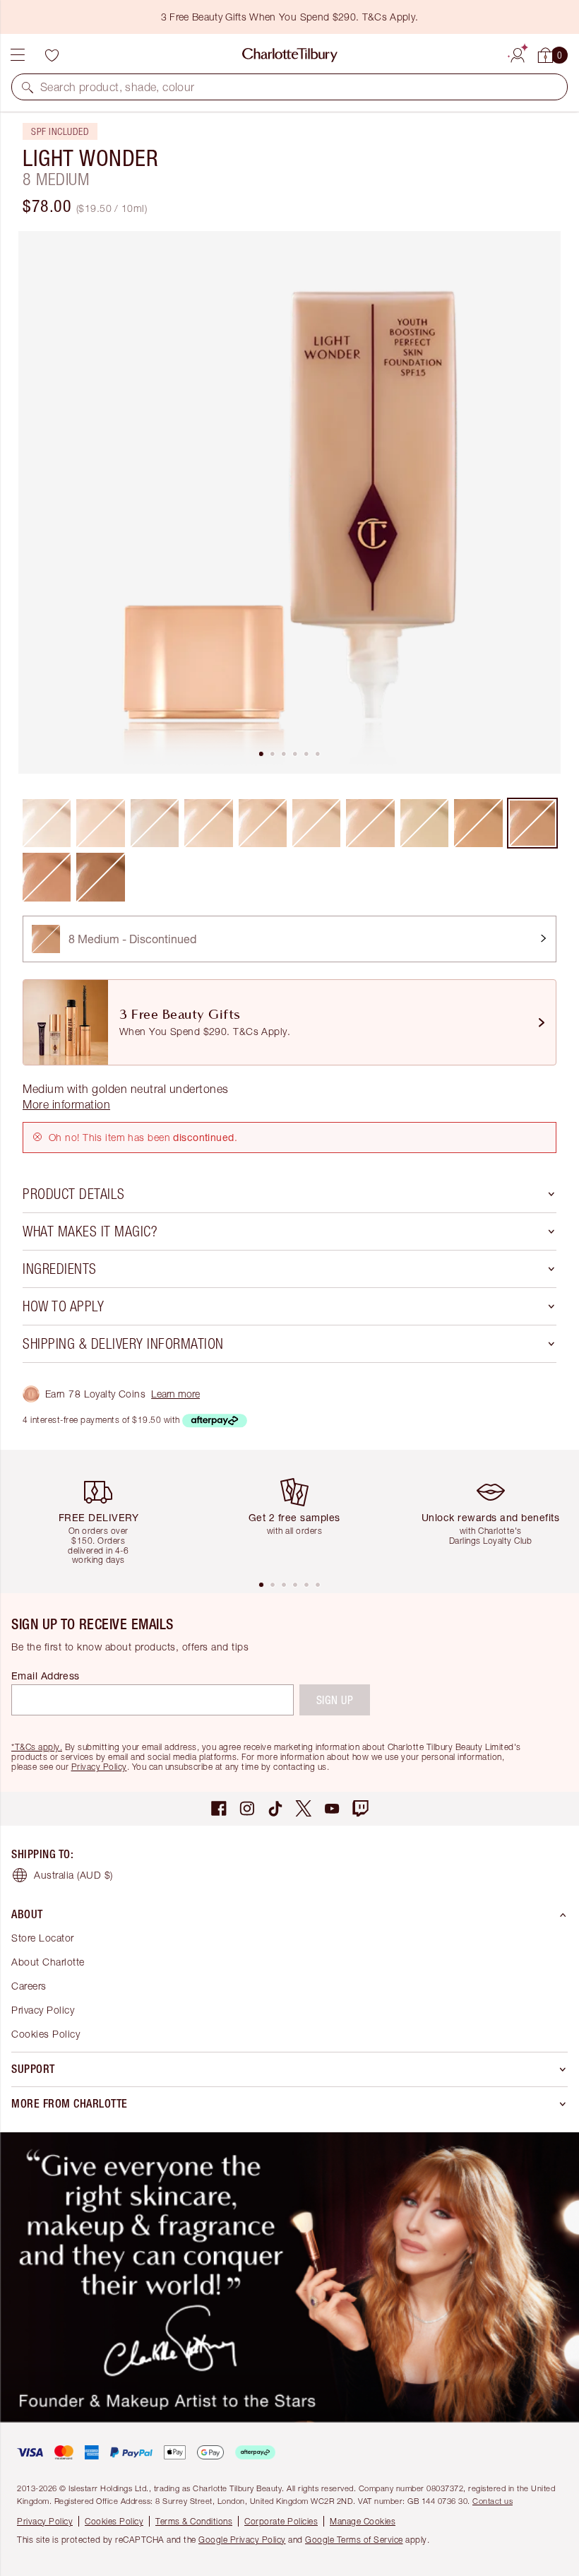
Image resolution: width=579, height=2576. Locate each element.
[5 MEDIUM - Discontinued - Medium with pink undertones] (370, 823)
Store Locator (43, 1938)
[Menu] (18, 55)
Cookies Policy (46, 2034)
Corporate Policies (281, 2521)
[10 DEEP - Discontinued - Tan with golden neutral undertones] (100, 877)
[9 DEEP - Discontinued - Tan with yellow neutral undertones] (47, 877)
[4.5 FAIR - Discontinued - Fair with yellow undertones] (316, 823)
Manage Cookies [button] (363, 2521)
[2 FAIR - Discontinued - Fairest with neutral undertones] (155, 823)
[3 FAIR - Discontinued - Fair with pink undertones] (208, 823)
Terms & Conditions (194, 2521)
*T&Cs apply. (37, 1747)
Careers (29, 1986)
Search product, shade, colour (118, 87)
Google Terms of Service (354, 2540)
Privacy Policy (99, 1767)
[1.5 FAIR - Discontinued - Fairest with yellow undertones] (100, 823)
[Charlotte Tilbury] (290, 55)
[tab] (261, 754)
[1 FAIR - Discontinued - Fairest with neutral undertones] (47, 823)
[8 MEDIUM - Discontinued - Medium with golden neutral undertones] (532, 823)
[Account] (518, 53)
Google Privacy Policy (242, 2540)
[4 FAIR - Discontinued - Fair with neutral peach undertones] (263, 823)
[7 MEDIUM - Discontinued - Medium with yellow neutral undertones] (478, 823)
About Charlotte (48, 1962)
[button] (28, 87)
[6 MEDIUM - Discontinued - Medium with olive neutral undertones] (424, 823)
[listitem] (289, 502)
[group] (104, 1514)
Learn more (175, 1394)
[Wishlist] (52, 55)
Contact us (493, 2501)
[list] (289, 502)
